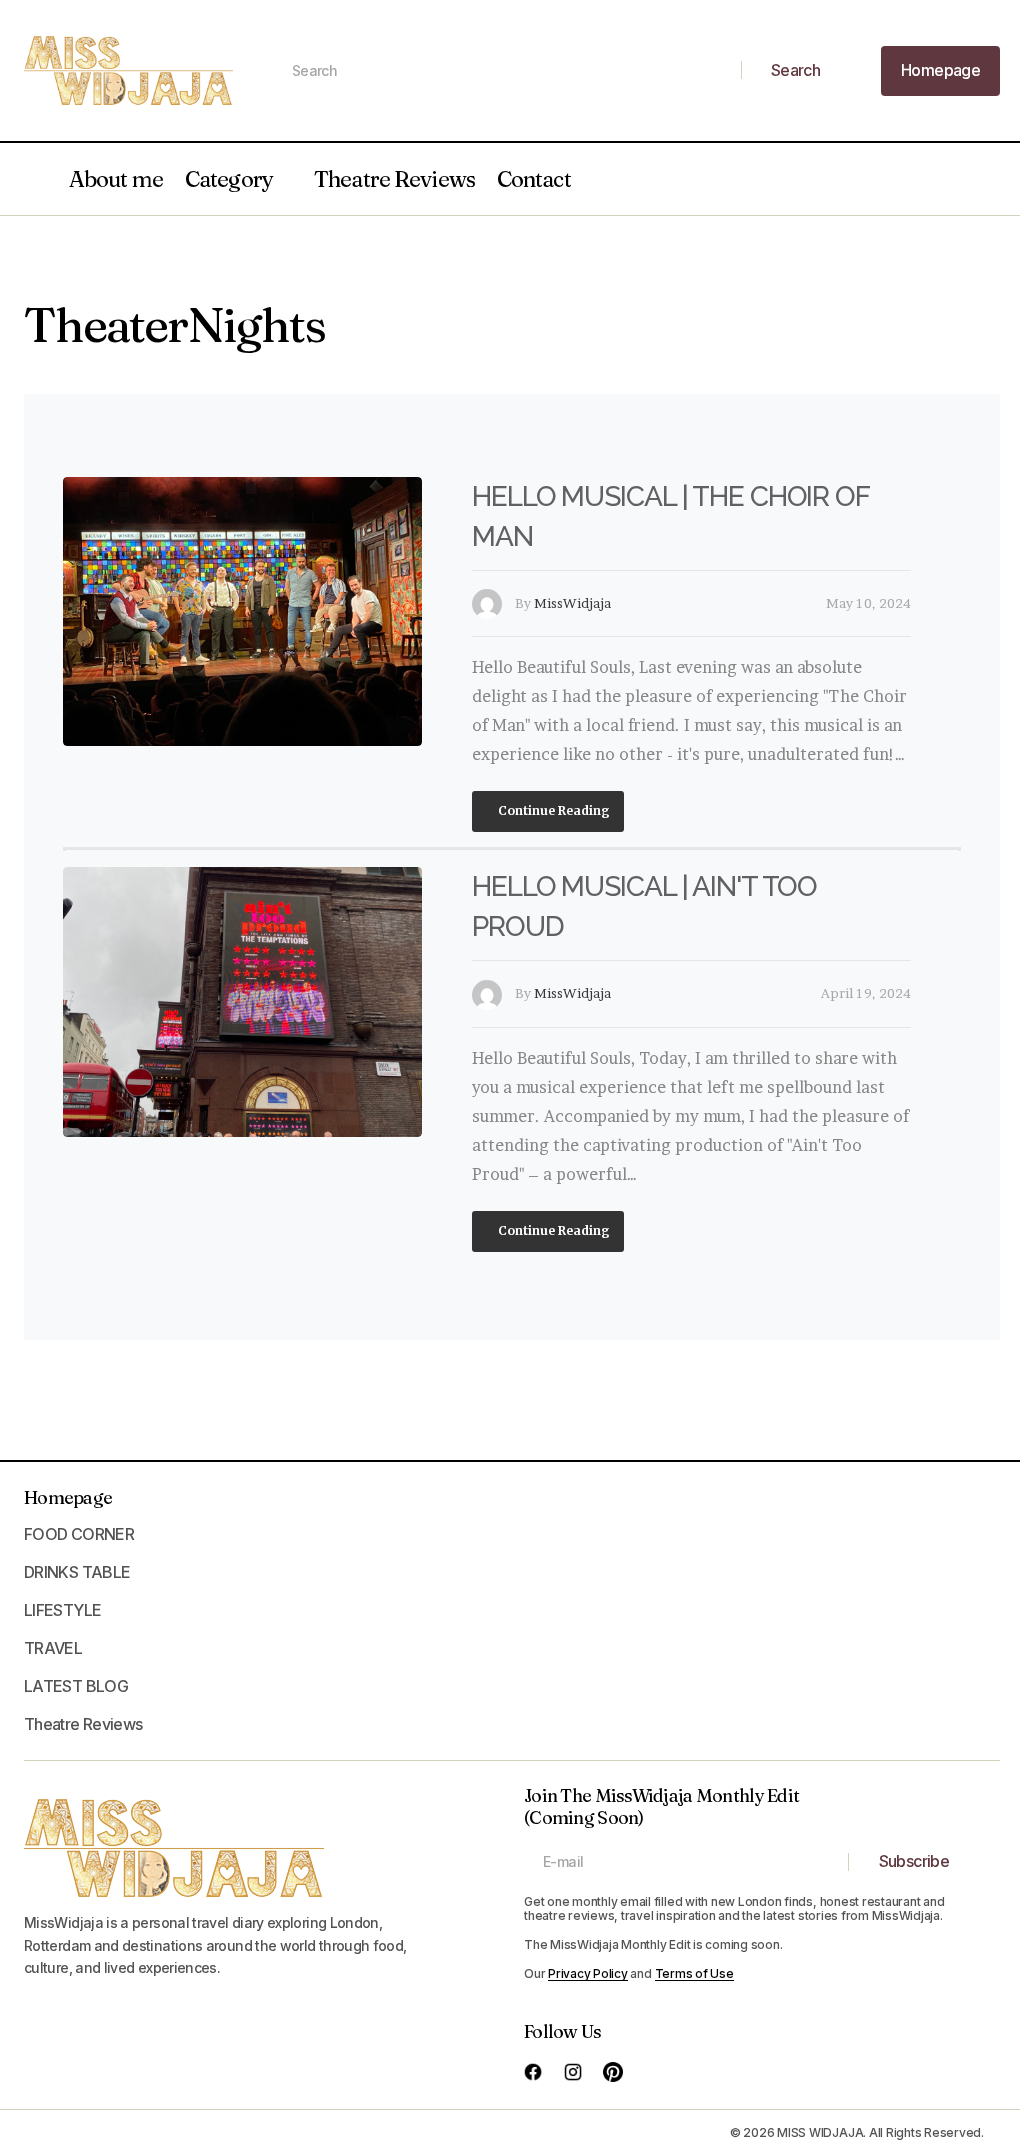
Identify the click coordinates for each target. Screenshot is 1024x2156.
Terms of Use (694, 1973)
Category (229, 179)
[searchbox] (507, 71)
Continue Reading (552, 810)
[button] (34, 179)
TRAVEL (53, 1648)
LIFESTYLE (62, 1610)
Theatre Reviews (394, 179)
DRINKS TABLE (77, 1572)
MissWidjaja (572, 603)
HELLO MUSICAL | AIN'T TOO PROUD (644, 906)
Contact (534, 179)
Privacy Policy (588, 1973)
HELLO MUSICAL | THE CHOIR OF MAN (670, 516)
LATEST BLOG (76, 1686)
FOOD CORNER (79, 1534)
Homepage (68, 1497)
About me (116, 179)
